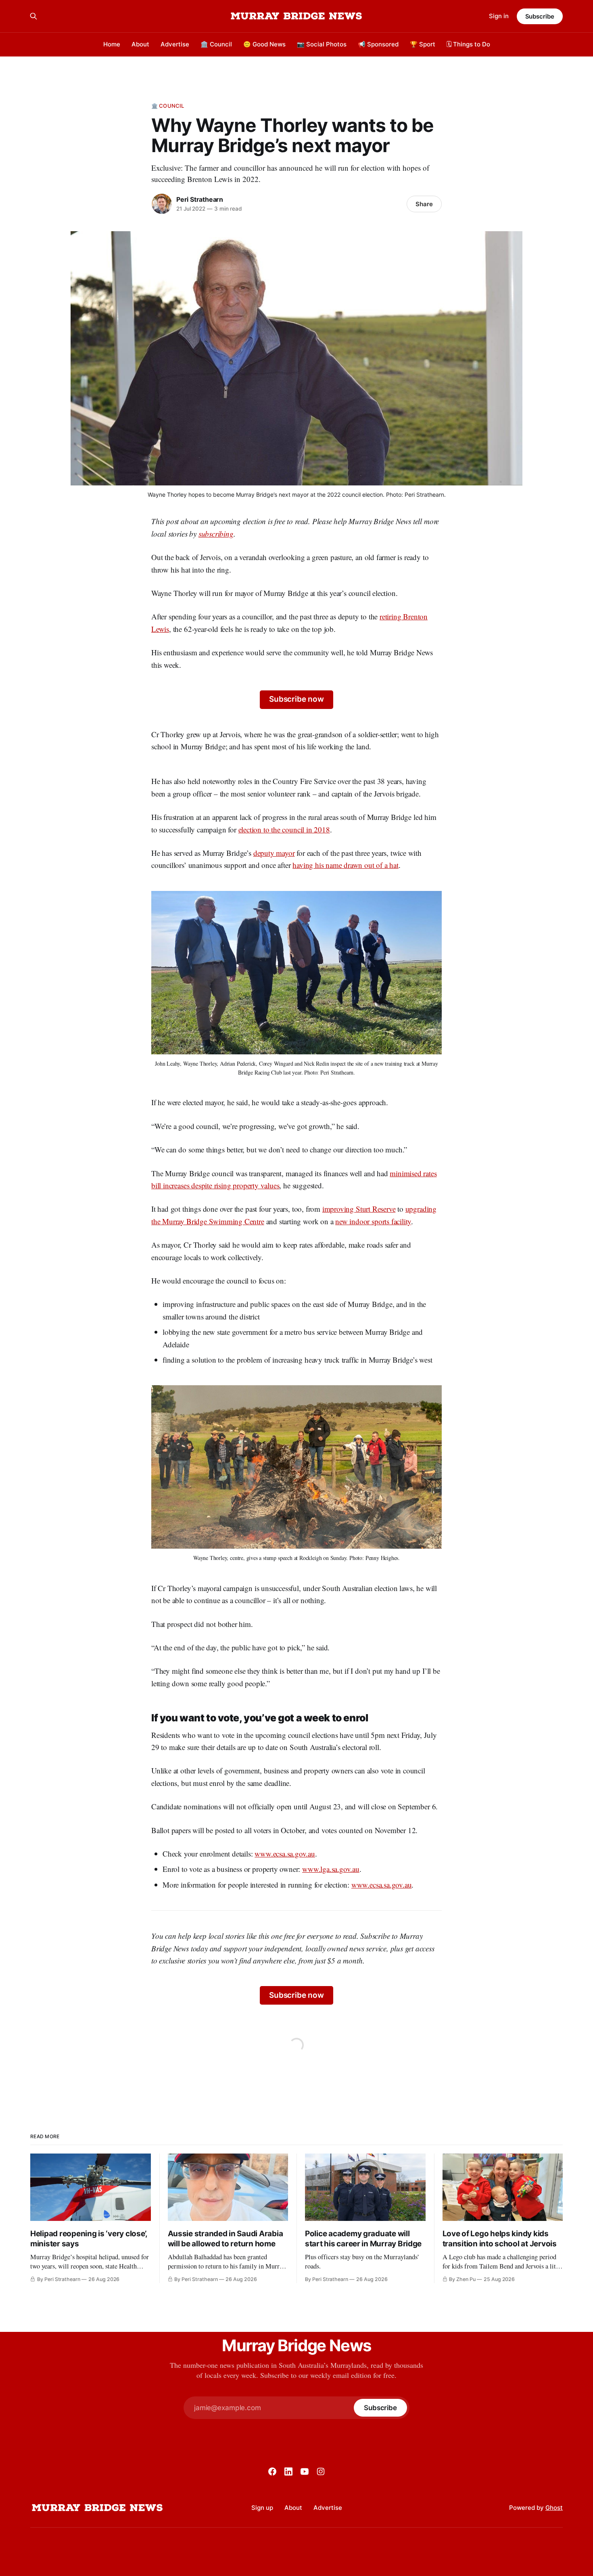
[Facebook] (272, 2471)
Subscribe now (296, 699)
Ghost (554, 2508)
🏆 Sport (423, 44)
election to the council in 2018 (284, 829)
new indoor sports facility (373, 1221)
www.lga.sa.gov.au (331, 1869)
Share (424, 204)
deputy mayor (274, 853)
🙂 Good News (264, 44)
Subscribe (540, 16)
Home (112, 44)
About (140, 44)
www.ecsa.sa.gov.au (285, 1854)
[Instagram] (321, 2471)
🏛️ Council (216, 44)
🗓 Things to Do (468, 44)
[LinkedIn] (288, 2471)
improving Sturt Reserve (359, 1209)
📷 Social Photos (322, 44)
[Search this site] (33, 16)
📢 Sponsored (378, 44)
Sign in (499, 16)
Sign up (262, 2508)
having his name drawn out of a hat (346, 865)
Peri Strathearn (200, 199)
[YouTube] (305, 2471)
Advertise (175, 44)
